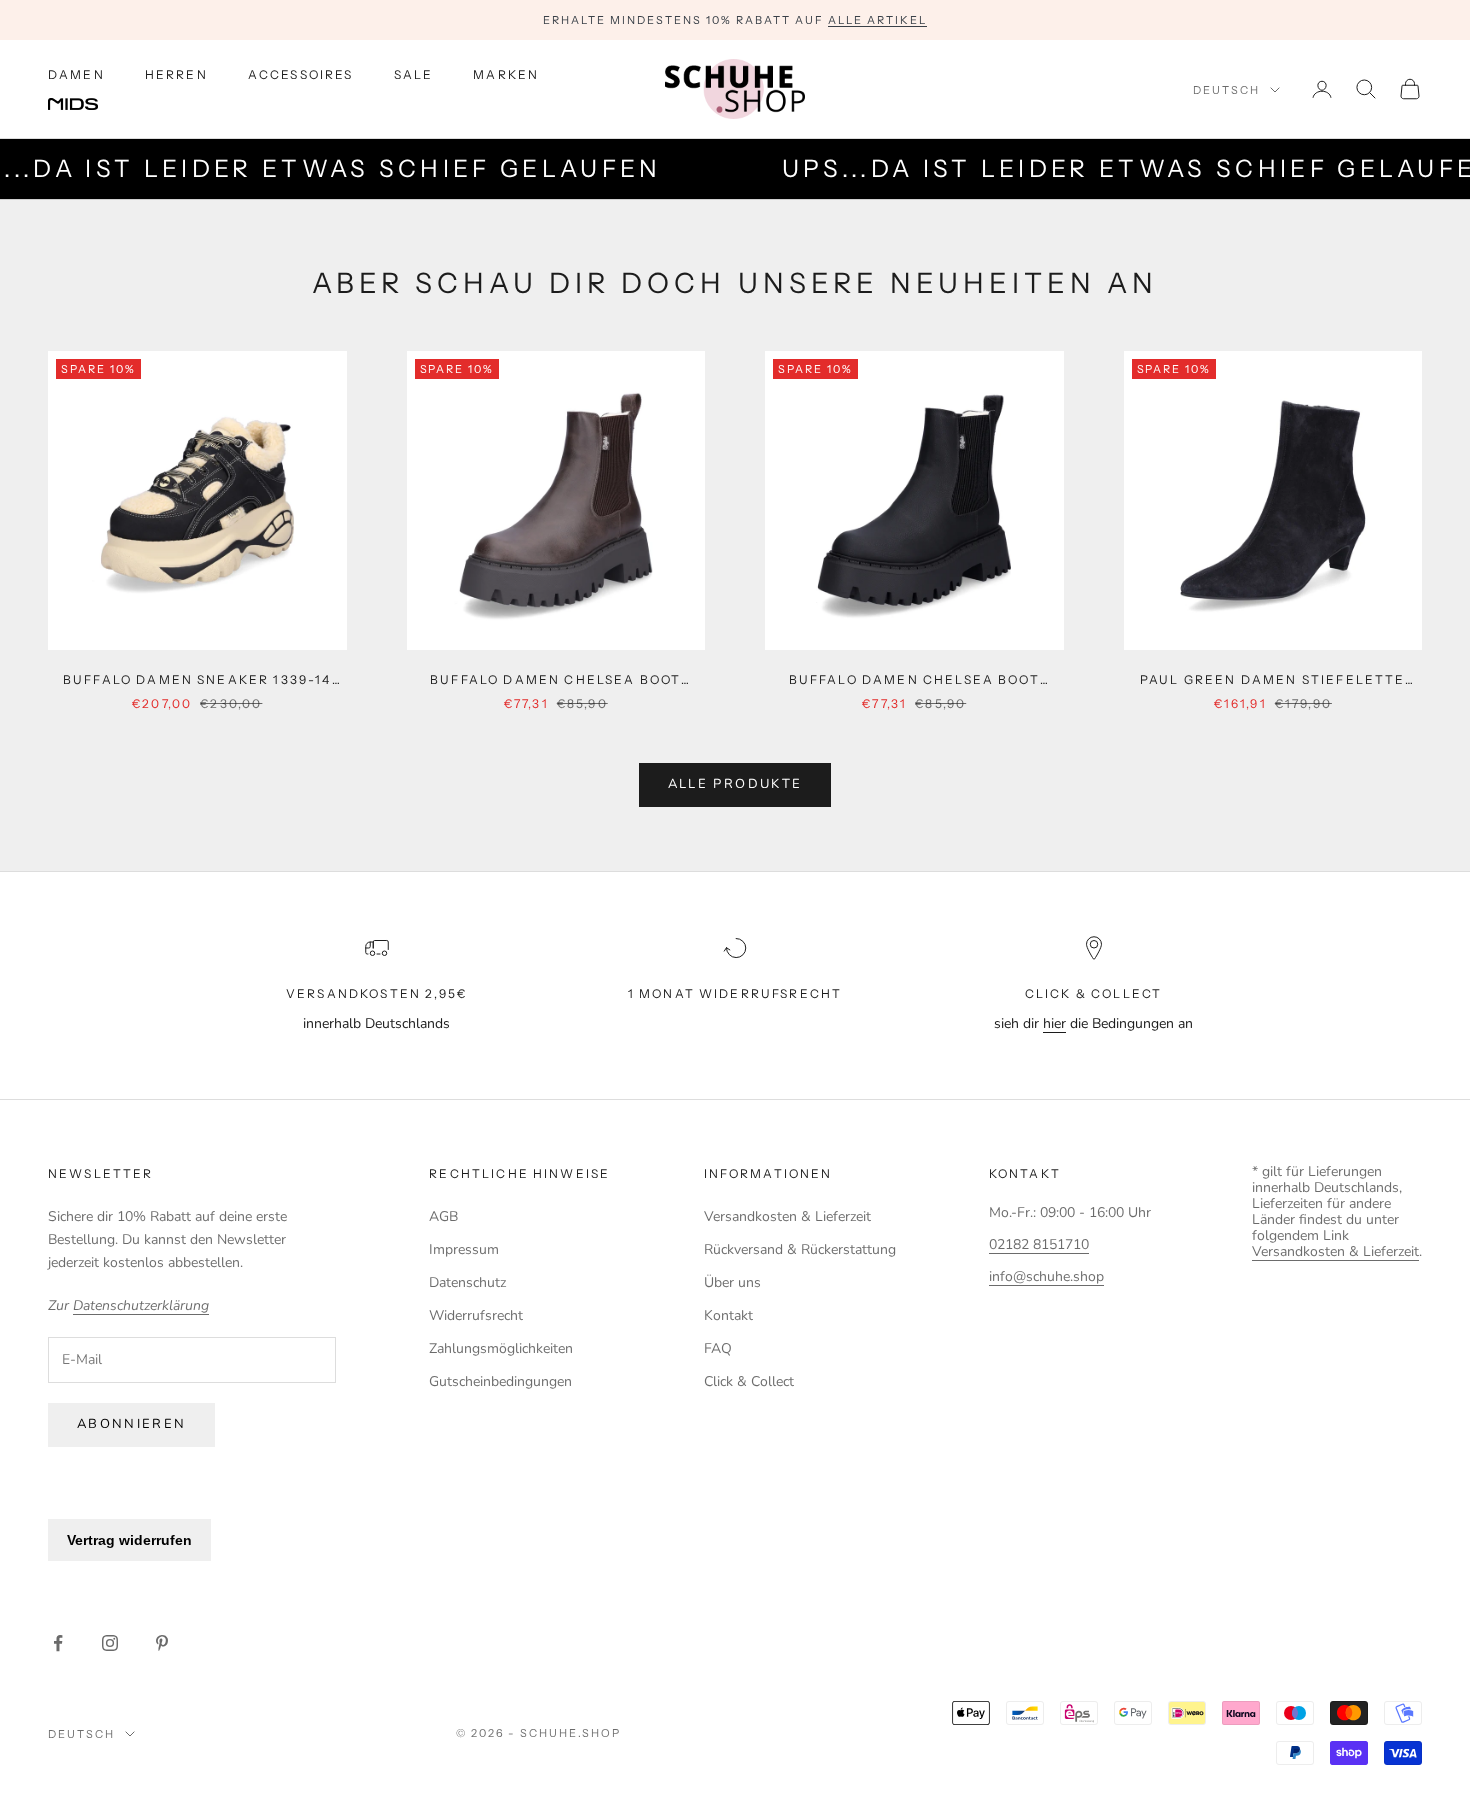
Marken (506, 74)
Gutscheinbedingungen (500, 1381)
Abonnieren (131, 1424)
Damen (76, 74)
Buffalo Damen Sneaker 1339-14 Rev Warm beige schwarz (197, 681)
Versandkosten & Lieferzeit (787, 1216)
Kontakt (728, 1315)
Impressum (464, 1249)
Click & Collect (749, 1381)
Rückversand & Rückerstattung (800, 1249)
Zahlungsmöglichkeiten (501, 1348)
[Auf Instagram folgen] (110, 1643)
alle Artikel (877, 20)
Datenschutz (467, 1282)
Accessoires (301, 74)
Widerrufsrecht (476, 1315)
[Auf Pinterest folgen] (162, 1643)
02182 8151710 (1039, 1244)
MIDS (88, 105)
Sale (414, 74)
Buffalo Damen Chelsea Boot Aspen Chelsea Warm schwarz (914, 681)
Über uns (732, 1282)
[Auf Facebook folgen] (58, 1643)
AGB (443, 1216)
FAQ (718, 1348)
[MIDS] (88, 105)
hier (1054, 1023)
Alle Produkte (735, 784)
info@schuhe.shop (1046, 1276)
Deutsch (1226, 90)
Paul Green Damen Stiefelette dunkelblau (1272, 681)
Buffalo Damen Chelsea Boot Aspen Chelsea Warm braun (555, 681)
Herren (176, 74)
